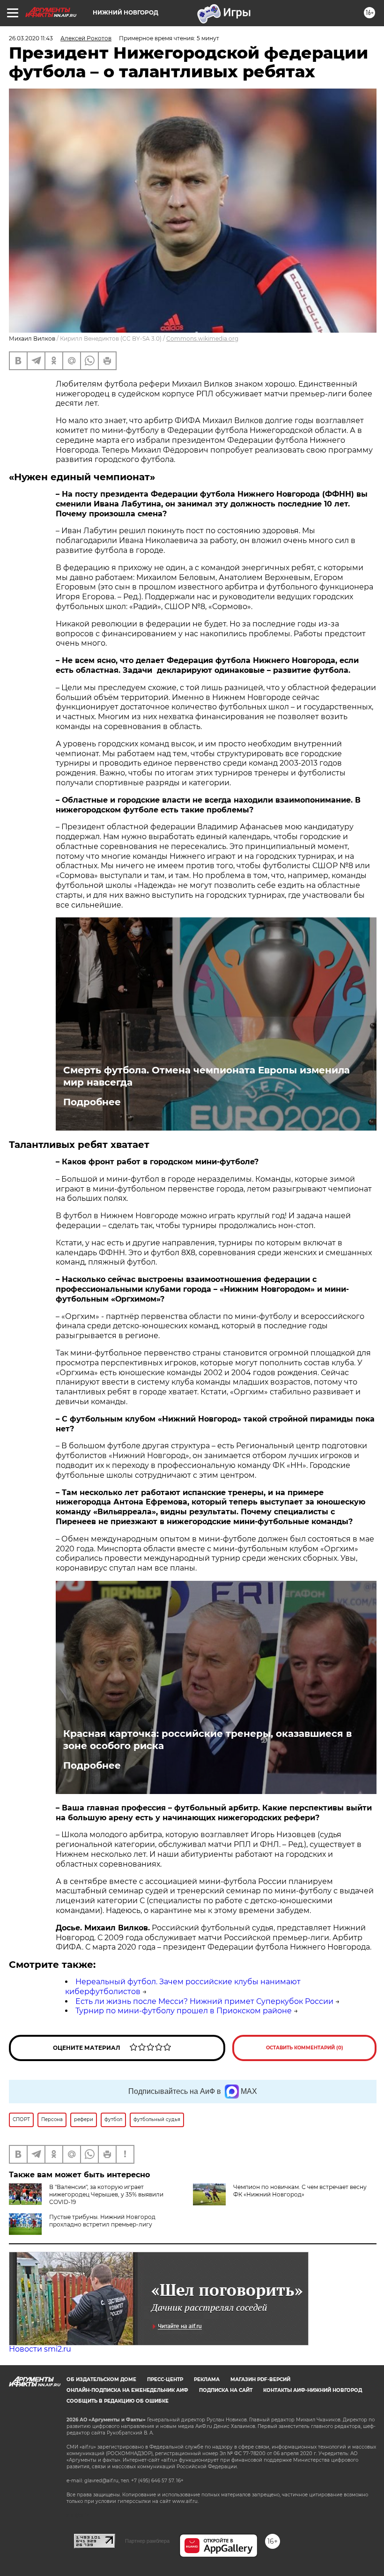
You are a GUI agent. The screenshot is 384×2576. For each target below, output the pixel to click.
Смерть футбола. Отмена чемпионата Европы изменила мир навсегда (207, 1076)
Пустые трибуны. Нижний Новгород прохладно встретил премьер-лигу (102, 2221)
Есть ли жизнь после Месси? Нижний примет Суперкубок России (204, 2001)
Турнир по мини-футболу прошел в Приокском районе (184, 2011)
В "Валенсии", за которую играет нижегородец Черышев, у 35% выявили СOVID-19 (106, 2194)
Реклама (207, 2379)
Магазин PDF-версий (260, 2379)
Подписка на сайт (226, 2390)
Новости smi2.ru (40, 2349)
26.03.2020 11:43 (31, 38)
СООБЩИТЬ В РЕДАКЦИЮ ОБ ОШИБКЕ (118, 2401)
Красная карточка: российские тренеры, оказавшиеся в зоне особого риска (207, 1740)
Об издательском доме (101, 2379)
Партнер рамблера (147, 2541)
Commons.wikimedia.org (202, 339)
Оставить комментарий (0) (305, 2048)
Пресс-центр (165, 2379)
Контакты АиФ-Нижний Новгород (313, 2390)
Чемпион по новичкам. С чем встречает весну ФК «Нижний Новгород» (300, 2191)
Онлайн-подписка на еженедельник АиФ (127, 2390)
